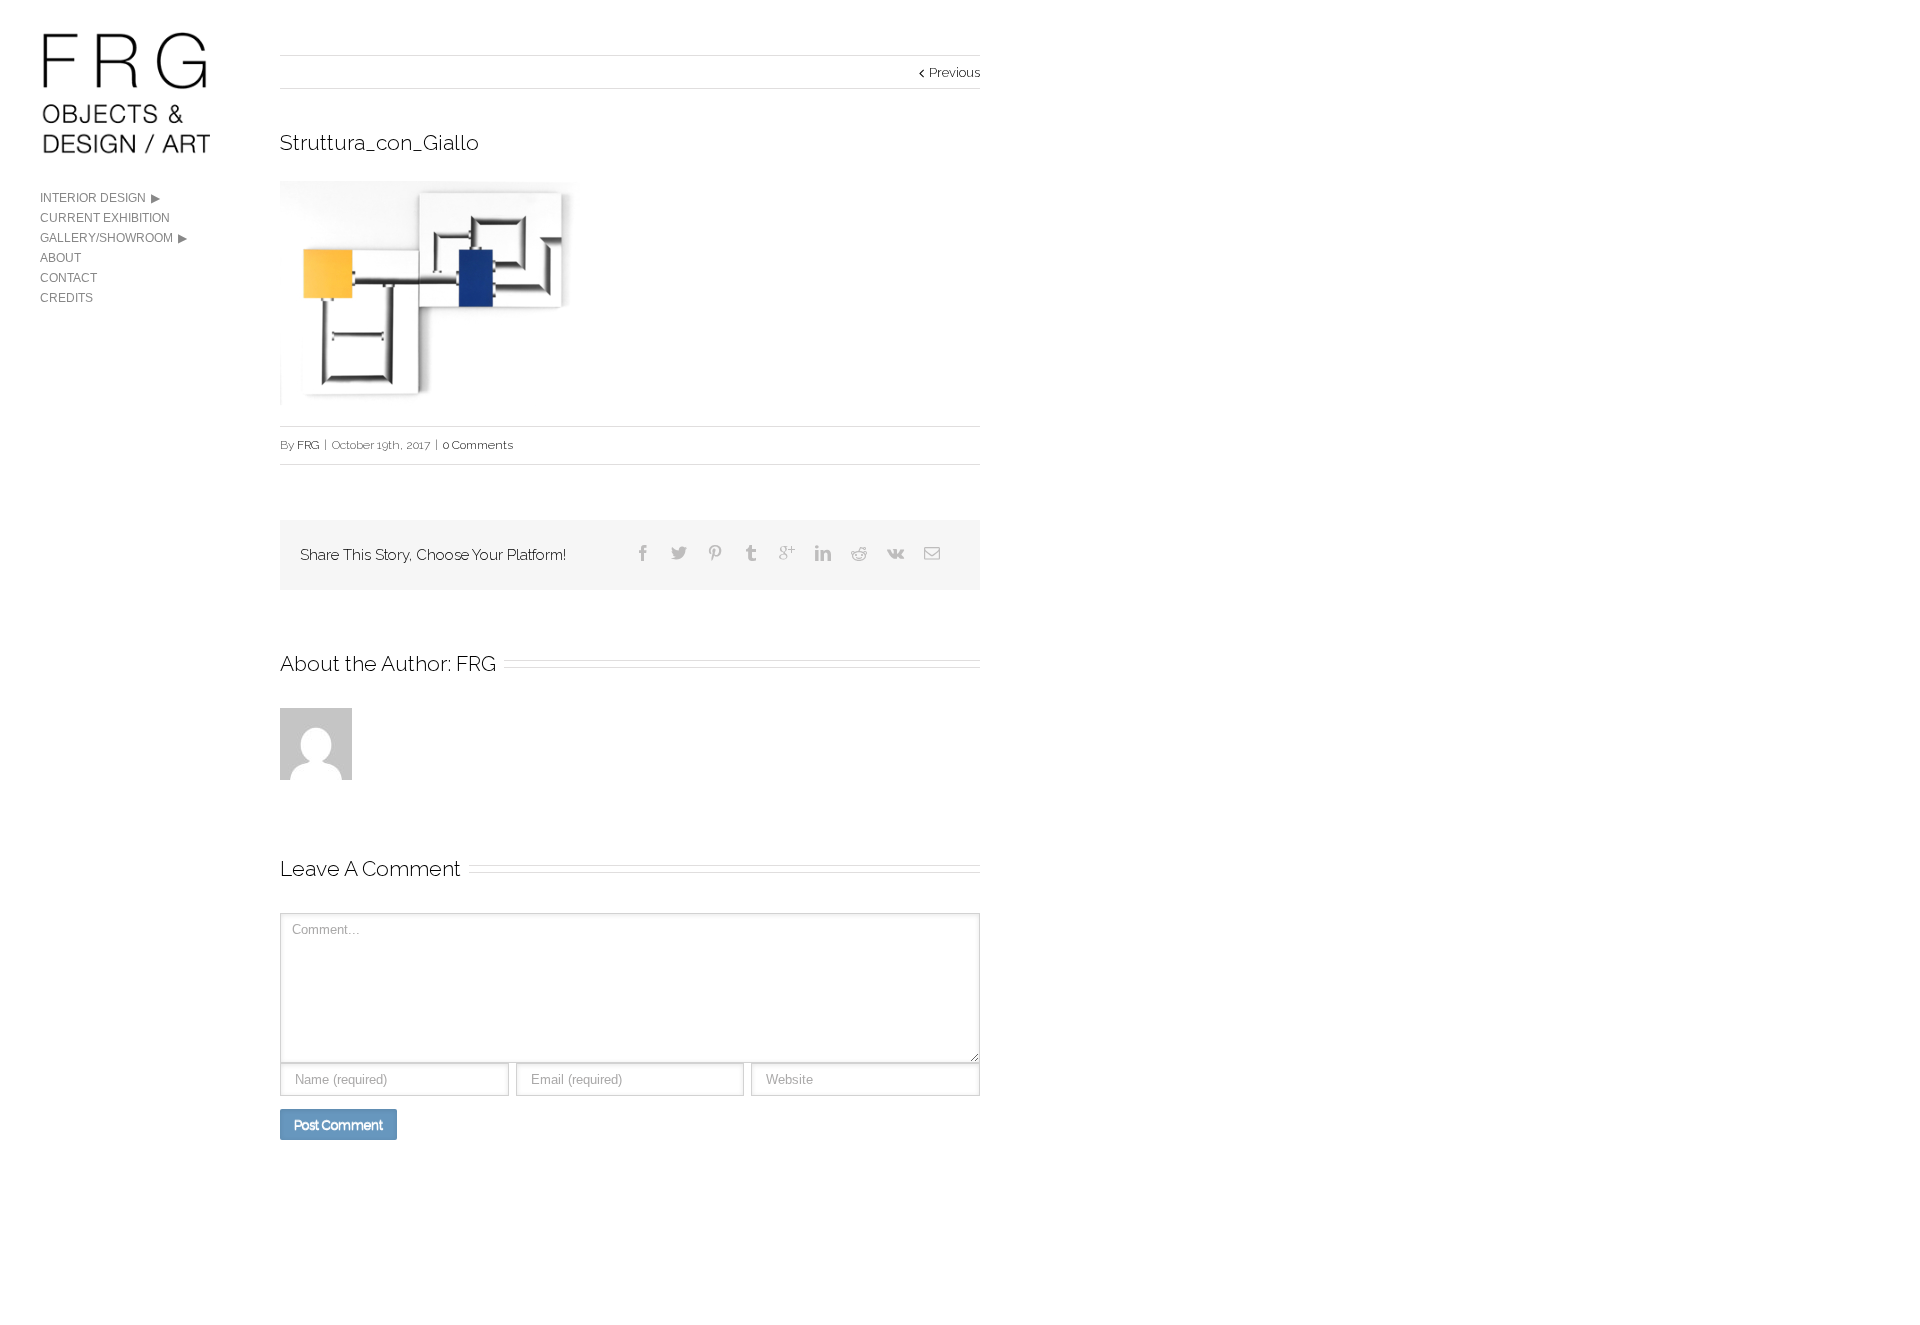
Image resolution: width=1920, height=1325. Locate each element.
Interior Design (93, 198)
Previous (954, 72)
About (60, 258)
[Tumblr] (751, 553)
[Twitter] (679, 553)
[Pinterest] (715, 553)
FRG (308, 445)
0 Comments (478, 445)
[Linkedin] (823, 553)
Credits (66, 298)
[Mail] (932, 553)
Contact (68, 278)
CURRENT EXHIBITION (105, 218)
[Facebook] (643, 553)
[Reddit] (859, 553)
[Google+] (787, 553)
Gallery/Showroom (106, 238)
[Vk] (895, 553)
